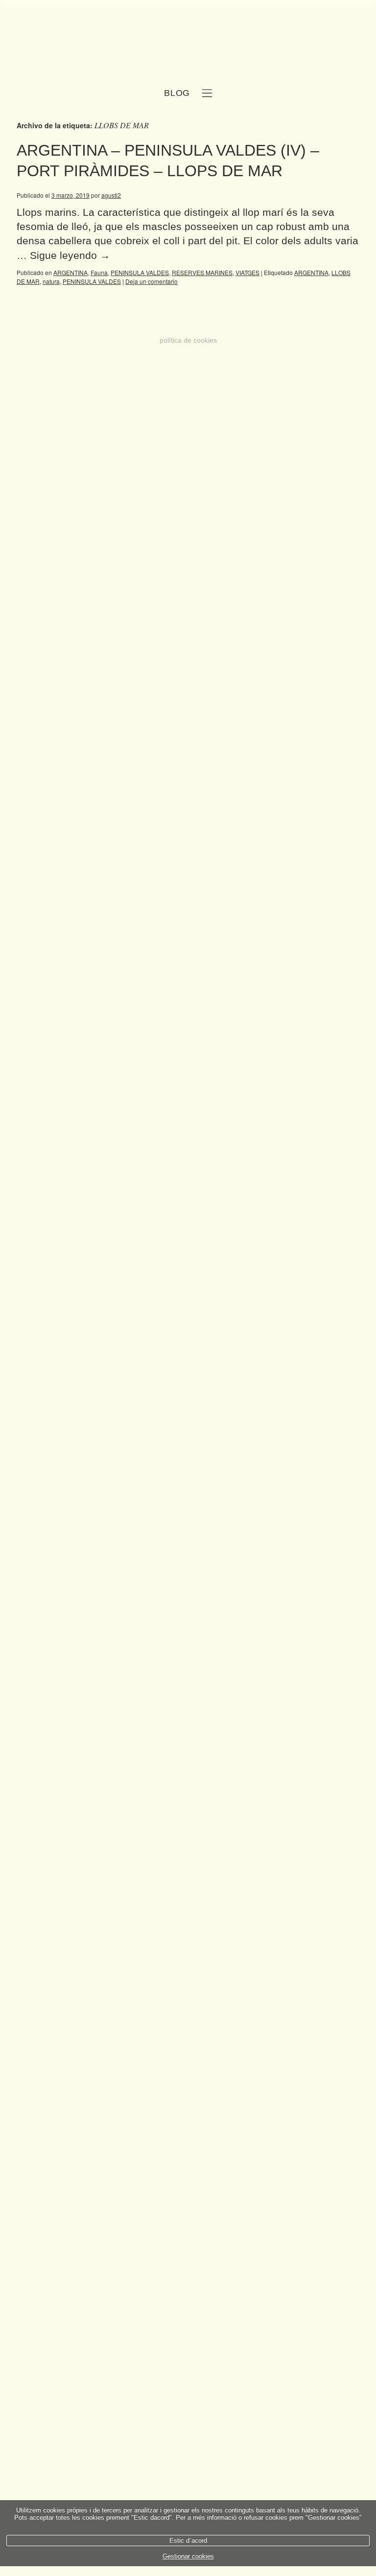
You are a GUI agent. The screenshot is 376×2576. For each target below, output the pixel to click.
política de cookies (188, 340)
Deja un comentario (152, 281)
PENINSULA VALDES (140, 272)
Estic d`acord (188, 2541)
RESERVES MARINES (202, 272)
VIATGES (247, 272)
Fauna (99, 272)
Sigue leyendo (70, 255)
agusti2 (111, 195)
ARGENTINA (70, 272)
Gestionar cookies (188, 2556)
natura (51, 281)
